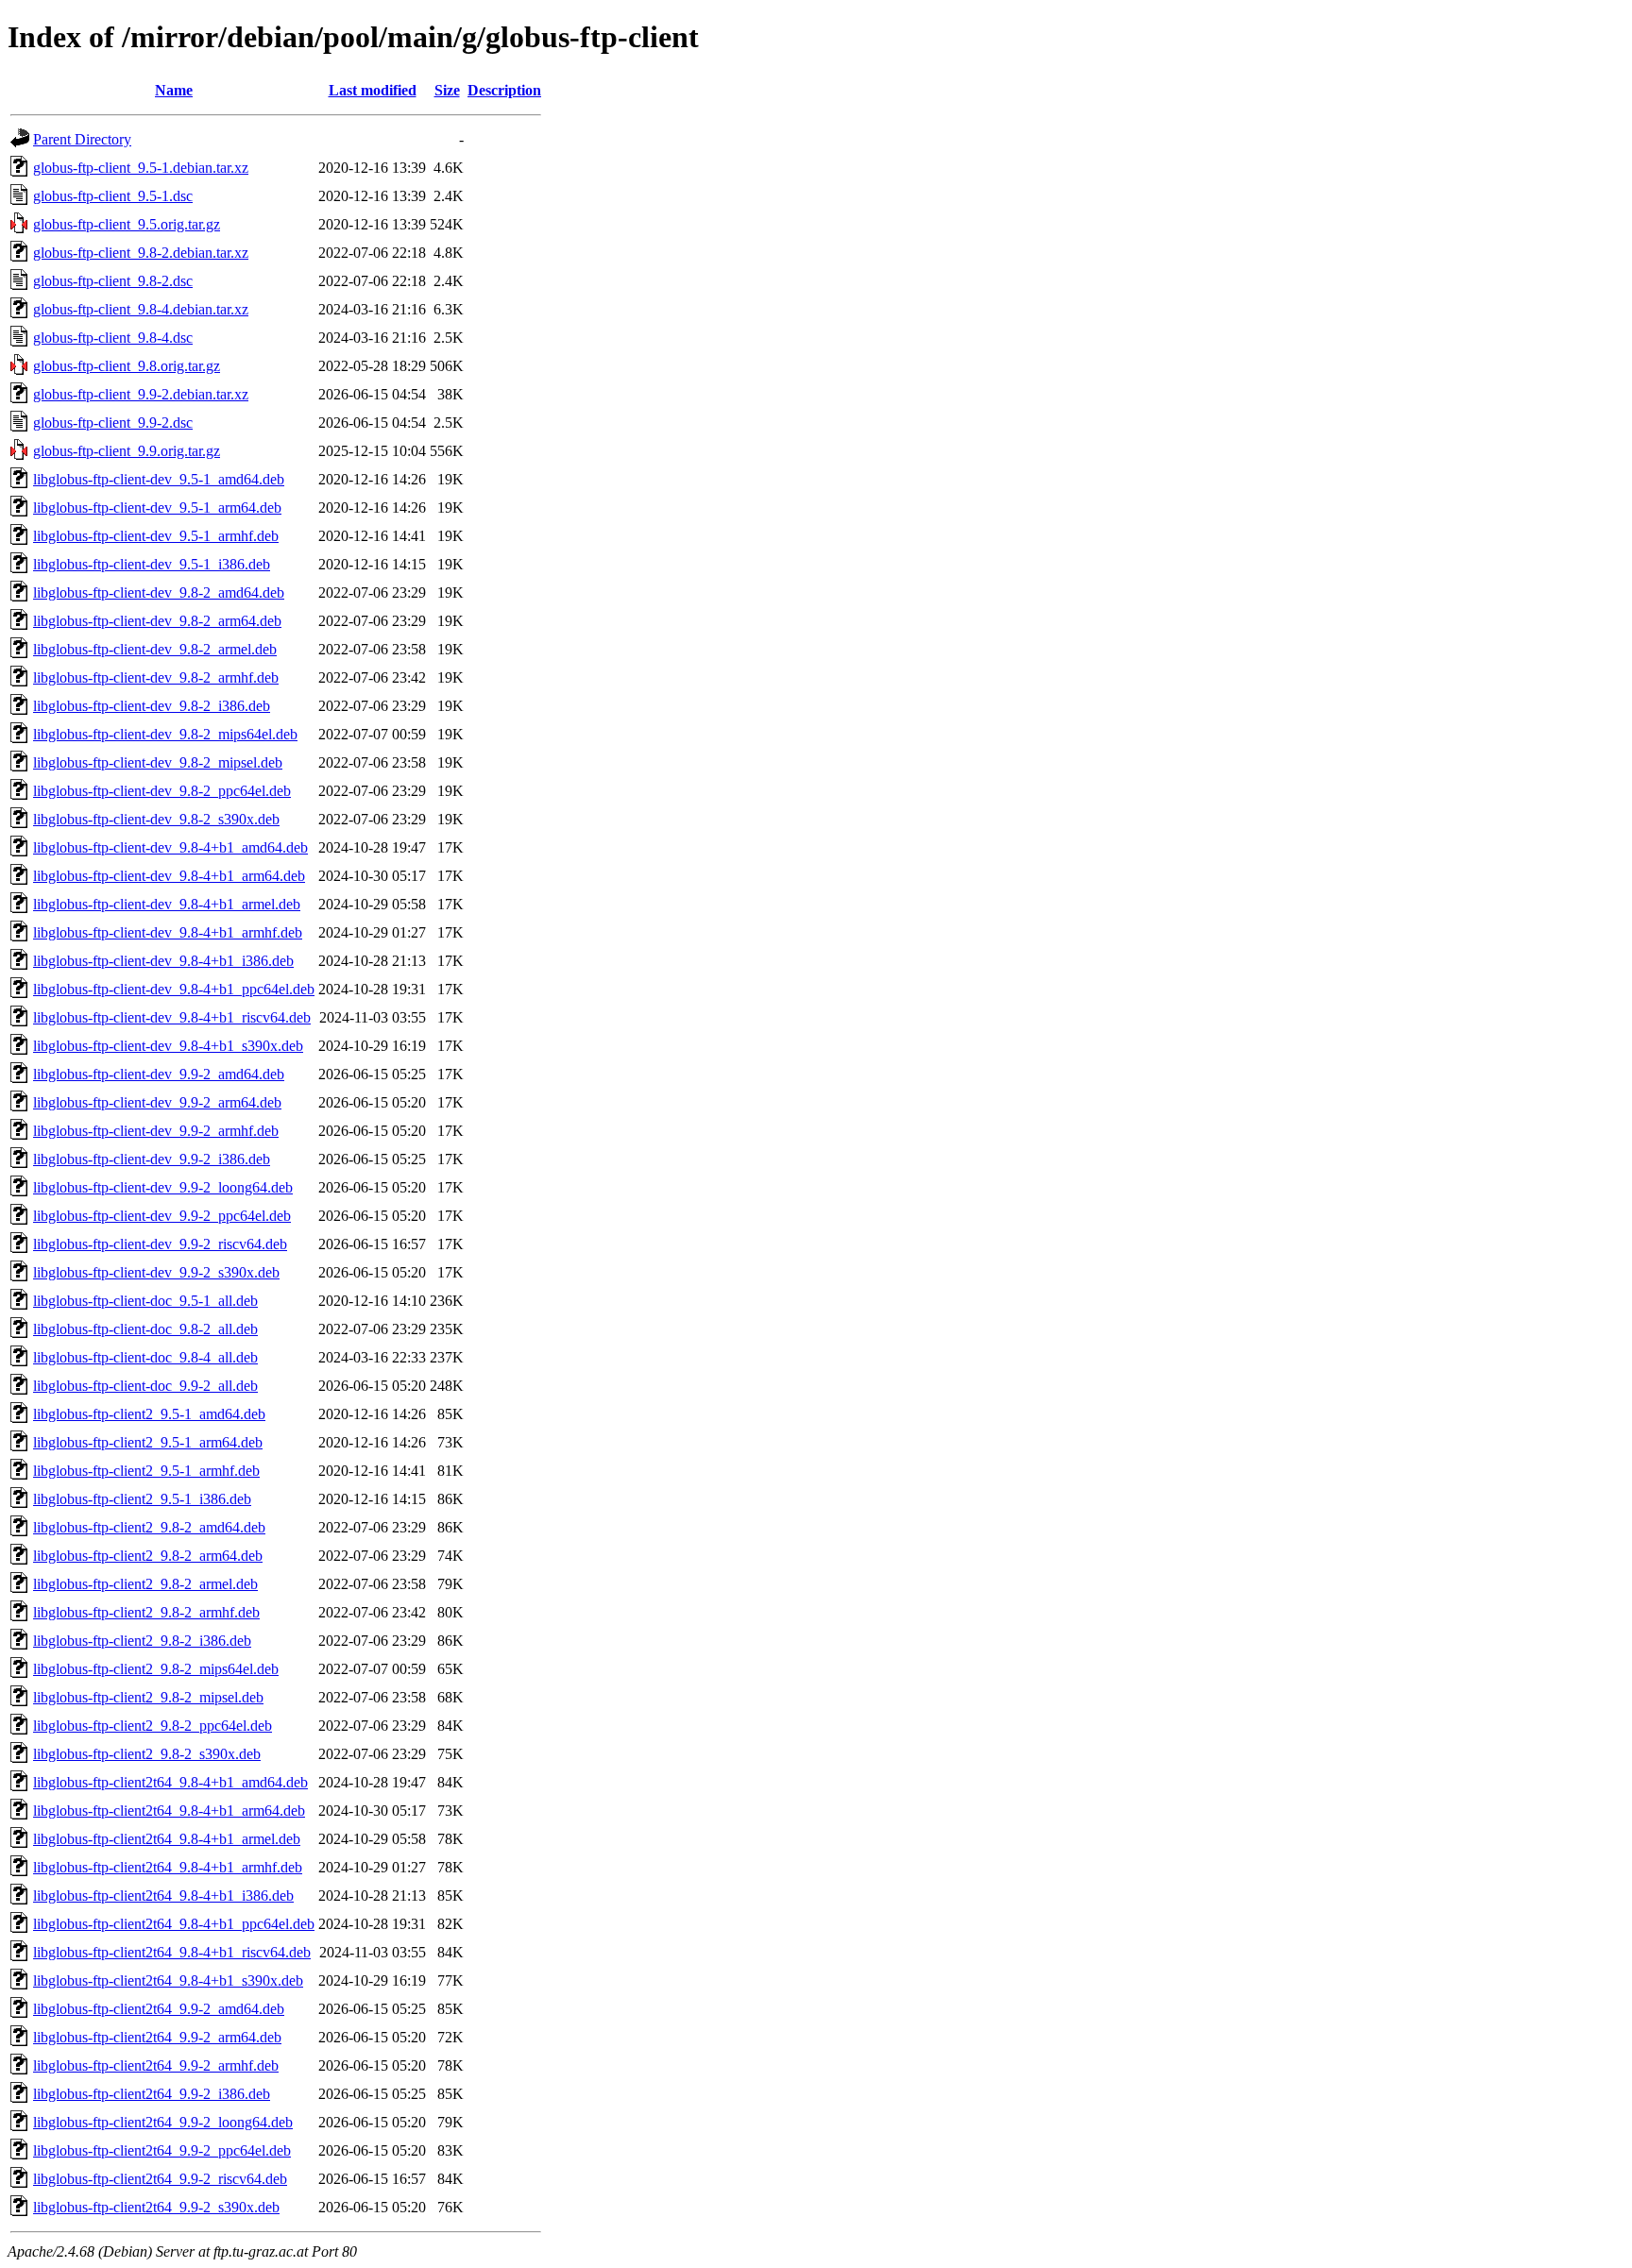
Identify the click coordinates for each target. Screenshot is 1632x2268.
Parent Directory (82, 139)
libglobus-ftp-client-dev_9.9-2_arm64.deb (157, 1102)
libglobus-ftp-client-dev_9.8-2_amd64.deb (159, 592)
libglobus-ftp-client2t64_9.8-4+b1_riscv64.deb (172, 1952)
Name (174, 90)
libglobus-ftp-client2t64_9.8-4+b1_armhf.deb (168, 1867)
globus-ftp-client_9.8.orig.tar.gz (127, 366)
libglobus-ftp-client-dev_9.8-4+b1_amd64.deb (170, 847)
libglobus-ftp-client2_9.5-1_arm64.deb (148, 1442)
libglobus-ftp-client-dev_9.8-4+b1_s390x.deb (168, 1046)
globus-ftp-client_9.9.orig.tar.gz (127, 451)
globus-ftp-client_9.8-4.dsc (113, 338)
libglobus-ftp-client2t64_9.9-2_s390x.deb (156, 2207)
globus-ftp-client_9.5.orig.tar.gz (127, 224)
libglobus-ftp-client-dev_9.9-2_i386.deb (152, 1159)
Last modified (373, 90)
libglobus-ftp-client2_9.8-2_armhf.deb (146, 1612)
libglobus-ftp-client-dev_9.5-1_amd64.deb (159, 479)
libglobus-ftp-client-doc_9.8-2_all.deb (145, 1329)
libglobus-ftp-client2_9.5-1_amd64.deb (149, 1414)
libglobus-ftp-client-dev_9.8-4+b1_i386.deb (163, 961)
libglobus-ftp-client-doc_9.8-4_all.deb (145, 1357)
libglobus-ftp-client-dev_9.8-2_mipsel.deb (158, 762)
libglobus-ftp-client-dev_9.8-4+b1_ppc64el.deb (174, 989)
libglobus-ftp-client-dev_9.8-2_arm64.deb (157, 621)
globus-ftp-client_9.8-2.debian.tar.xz (141, 253)
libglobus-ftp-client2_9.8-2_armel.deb (145, 1584)
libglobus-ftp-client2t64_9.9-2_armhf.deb (156, 2065)
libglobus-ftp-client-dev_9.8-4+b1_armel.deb (167, 904)
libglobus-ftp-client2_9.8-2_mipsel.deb (148, 1697)
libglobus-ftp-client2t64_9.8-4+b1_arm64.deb (169, 1811)
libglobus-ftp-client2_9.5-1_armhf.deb (146, 1471)
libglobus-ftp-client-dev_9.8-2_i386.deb (152, 706)
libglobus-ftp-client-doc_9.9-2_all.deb (145, 1386)
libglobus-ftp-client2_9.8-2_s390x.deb (147, 1754)
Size (447, 90)
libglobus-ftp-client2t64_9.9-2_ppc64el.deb (162, 2150)
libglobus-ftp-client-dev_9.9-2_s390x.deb (156, 1272)
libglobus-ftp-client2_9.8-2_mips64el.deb (156, 1669)
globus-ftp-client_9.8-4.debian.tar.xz (141, 309)
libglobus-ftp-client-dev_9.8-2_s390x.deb (156, 819)
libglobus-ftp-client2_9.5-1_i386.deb (142, 1499)
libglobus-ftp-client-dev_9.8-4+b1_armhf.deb (168, 932)
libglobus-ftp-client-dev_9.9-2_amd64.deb (159, 1074)
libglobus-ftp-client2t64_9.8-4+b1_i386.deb (163, 1896)
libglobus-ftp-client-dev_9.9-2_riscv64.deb (160, 1244)
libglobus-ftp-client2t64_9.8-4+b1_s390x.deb (168, 1980)
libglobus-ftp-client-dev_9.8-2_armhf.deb (156, 677)
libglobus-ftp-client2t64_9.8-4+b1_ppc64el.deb (174, 1924)
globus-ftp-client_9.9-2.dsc (113, 423)
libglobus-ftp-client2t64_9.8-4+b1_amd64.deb (170, 1782)
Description (504, 90)
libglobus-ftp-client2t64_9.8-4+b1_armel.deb (167, 1839)
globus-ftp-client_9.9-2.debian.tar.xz (141, 394)
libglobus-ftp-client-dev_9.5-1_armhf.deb (156, 536)
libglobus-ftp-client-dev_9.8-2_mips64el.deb (165, 734)
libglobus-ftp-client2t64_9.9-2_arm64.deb (157, 2037)
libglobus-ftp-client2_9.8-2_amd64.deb (149, 1527)
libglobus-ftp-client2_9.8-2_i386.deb (142, 1641)
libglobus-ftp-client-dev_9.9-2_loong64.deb (163, 1187)
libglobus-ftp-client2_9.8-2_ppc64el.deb (153, 1726)
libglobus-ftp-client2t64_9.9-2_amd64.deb (159, 2009)
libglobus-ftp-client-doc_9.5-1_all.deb (145, 1301)
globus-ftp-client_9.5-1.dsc (113, 196)
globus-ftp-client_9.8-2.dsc (113, 281)
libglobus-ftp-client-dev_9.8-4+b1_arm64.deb (169, 876)
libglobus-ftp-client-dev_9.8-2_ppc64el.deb (162, 791)
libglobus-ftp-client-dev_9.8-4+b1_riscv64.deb (172, 1017)
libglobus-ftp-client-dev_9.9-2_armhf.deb (156, 1131)
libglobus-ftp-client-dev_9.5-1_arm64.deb (157, 508)
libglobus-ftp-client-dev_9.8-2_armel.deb (155, 649)
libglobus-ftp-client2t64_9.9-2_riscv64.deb (160, 2179)
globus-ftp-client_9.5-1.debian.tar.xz (141, 168)
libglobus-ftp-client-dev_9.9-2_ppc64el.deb (162, 1216)
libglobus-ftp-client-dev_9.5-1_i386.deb (152, 564)
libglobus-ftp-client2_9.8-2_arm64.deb (148, 1556)
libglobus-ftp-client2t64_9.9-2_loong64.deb (163, 2122)
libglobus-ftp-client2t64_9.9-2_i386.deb (152, 2094)
